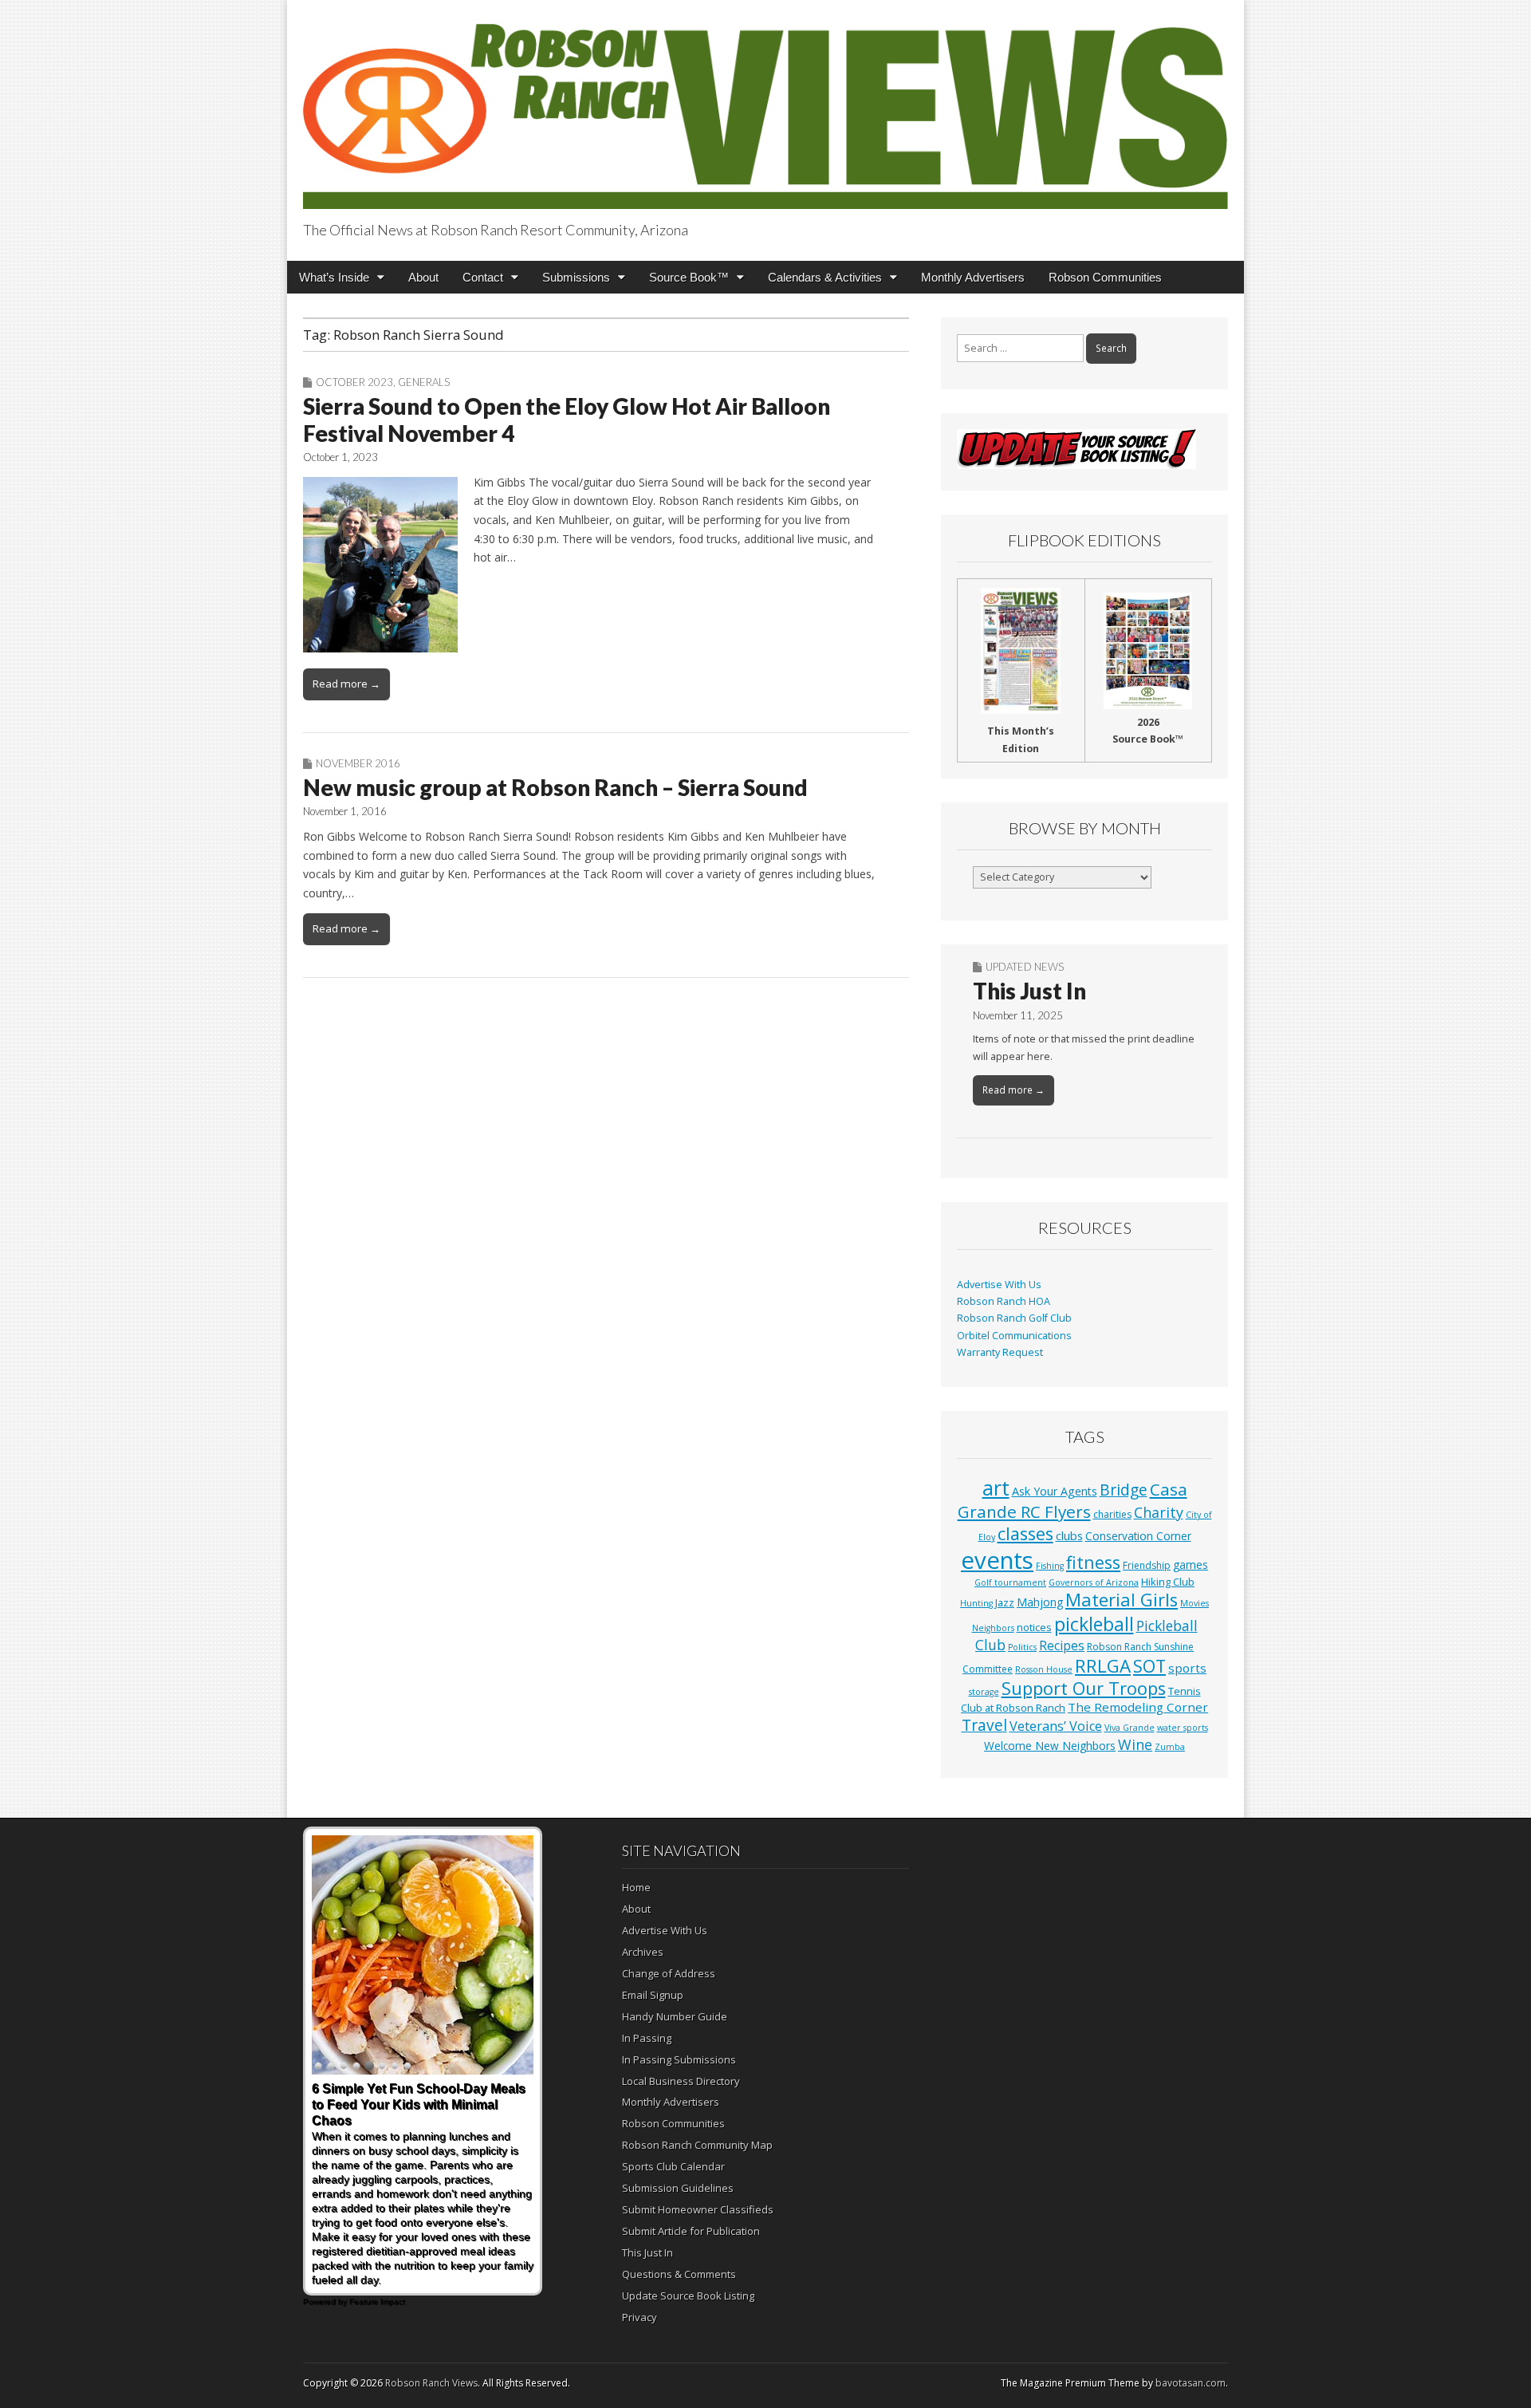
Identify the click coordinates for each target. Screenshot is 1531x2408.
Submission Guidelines (678, 2188)
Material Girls (1122, 1600)
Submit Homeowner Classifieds (698, 2209)
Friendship (1147, 1565)
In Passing (647, 2038)
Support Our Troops (1084, 1688)
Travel (984, 1725)
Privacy (640, 2317)
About (423, 277)
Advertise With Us (999, 1285)
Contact (483, 277)
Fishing (1050, 1566)
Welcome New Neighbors (1050, 1746)
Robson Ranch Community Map (697, 2145)
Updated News (1025, 967)
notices (1034, 1627)
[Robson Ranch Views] (765, 107)
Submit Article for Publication (691, 2231)
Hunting (976, 1603)
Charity (1159, 1512)
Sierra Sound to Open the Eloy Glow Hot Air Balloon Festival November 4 (567, 420)
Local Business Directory (681, 2081)
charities (1112, 1514)
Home (636, 1887)
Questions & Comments (679, 2274)
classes (1025, 1533)
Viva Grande (1130, 1728)
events (997, 1560)
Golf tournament (1010, 1582)
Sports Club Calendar (673, 2166)
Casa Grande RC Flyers (1072, 1500)
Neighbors (993, 1628)
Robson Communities (1105, 277)
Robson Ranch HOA (1004, 1301)
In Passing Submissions (679, 2059)
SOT (1149, 1666)
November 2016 (358, 763)
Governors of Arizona (1094, 1582)
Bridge (1124, 1490)
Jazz (1005, 1602)
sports (1187, 1668)
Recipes (1062, 1645)
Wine (1135, 1744)
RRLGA (1103, 1666)
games (1191, 1565)
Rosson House (1044, 1669)
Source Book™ (689, 277)
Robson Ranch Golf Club (1014, 1318)
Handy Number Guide (675, 2016)
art (996, 1488)
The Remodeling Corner (1138, 1707)
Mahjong (1040, 1602)
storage (984, 1692)
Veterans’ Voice (1056, 1726)
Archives (643, 1952)
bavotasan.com (1191, 2383)
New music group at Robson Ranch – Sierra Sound (555, 787)
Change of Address (669, 1973)
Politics (1022, 1647)
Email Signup (653, 1995)
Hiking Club (1168, 1582)
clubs (1069, 1535)
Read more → (346, 684)
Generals (424, 382)
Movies (1194, 1603)
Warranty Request (1000, 1352)
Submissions (576, 277)
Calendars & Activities (825, 277)
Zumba (1170, 1747)
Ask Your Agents (1055, 1491)
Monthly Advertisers (973, 277)
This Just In (1029, 991)
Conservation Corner (1138, 1536)
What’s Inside (334, 277)
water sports (1183, 1728)
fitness (1093, 1562)
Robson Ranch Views (431, 2383)
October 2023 (354, 382)
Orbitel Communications (1014, 1336)
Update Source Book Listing (688, 2296)
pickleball (1094, 1624)
